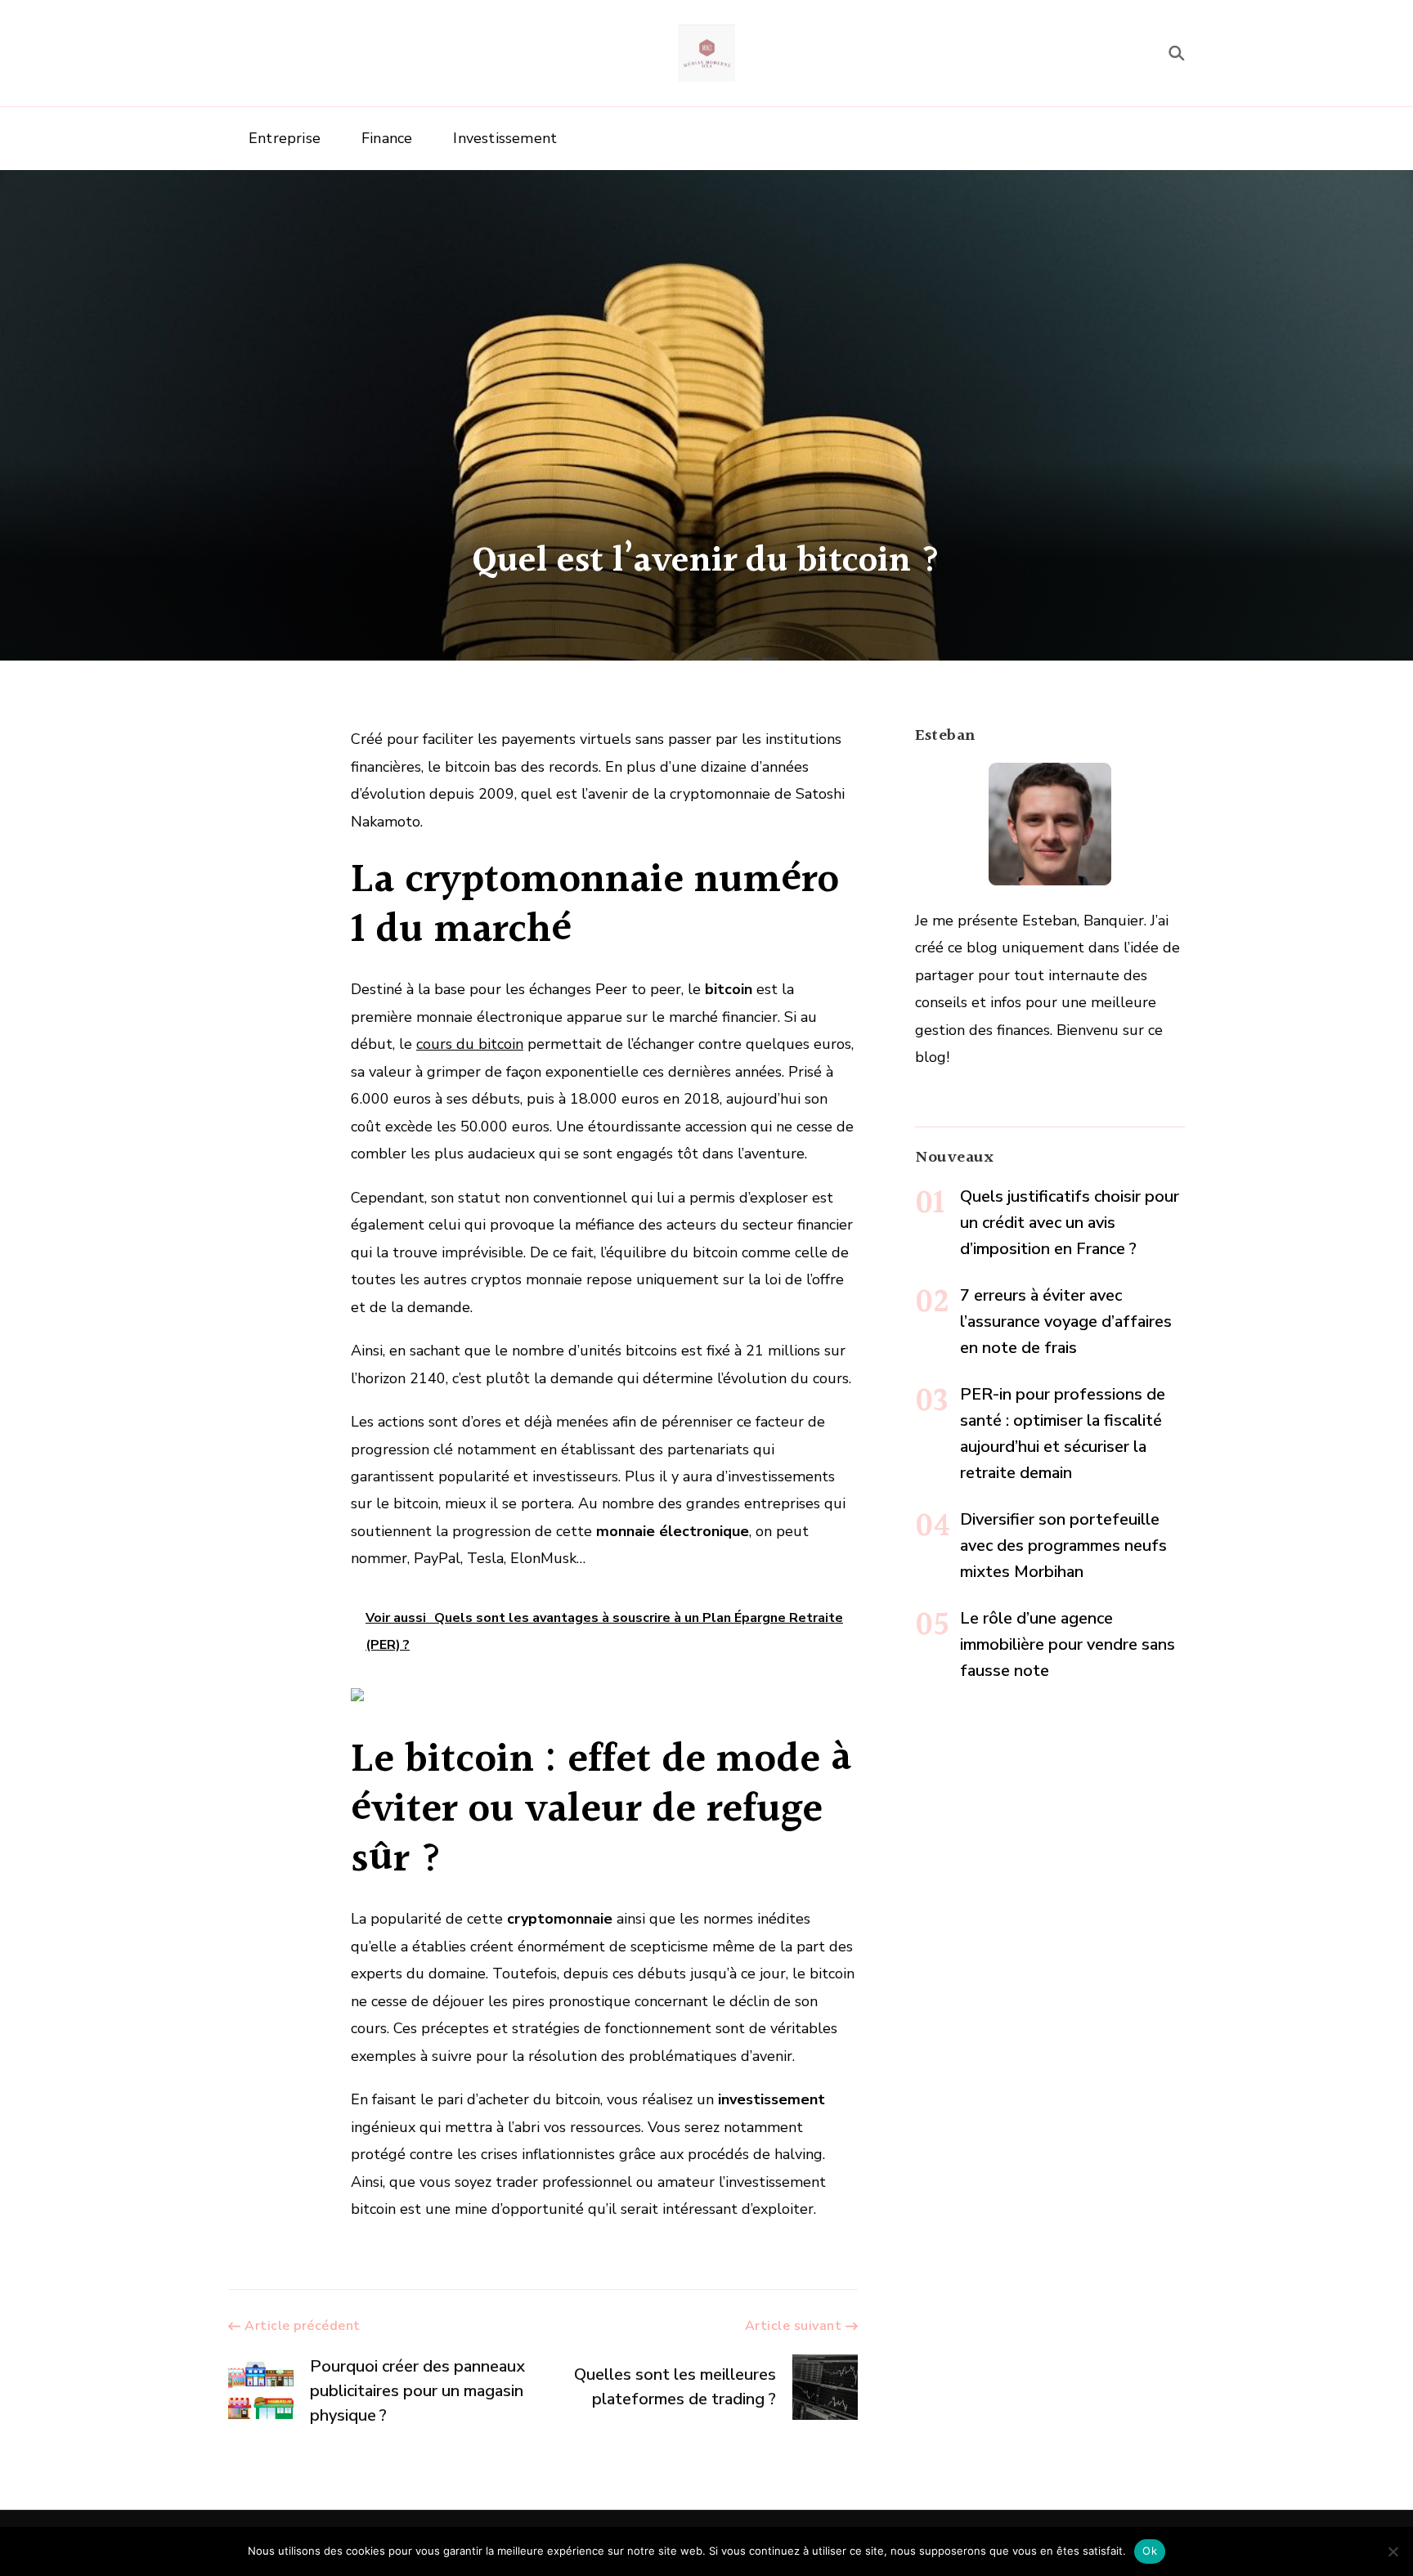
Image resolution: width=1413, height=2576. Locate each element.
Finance (387, 138)
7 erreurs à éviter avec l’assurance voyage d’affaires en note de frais (1066, 1322)
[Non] (1393, 2551)
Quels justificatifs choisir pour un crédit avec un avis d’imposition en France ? (1070, 1223)
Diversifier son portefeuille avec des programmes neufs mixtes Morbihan (1063, 1546)
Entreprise (285, 138)
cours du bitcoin (470, 1044)
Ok (1150, 2551)
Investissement (505, 138)
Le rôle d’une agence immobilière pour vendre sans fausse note (1068, 1644)
